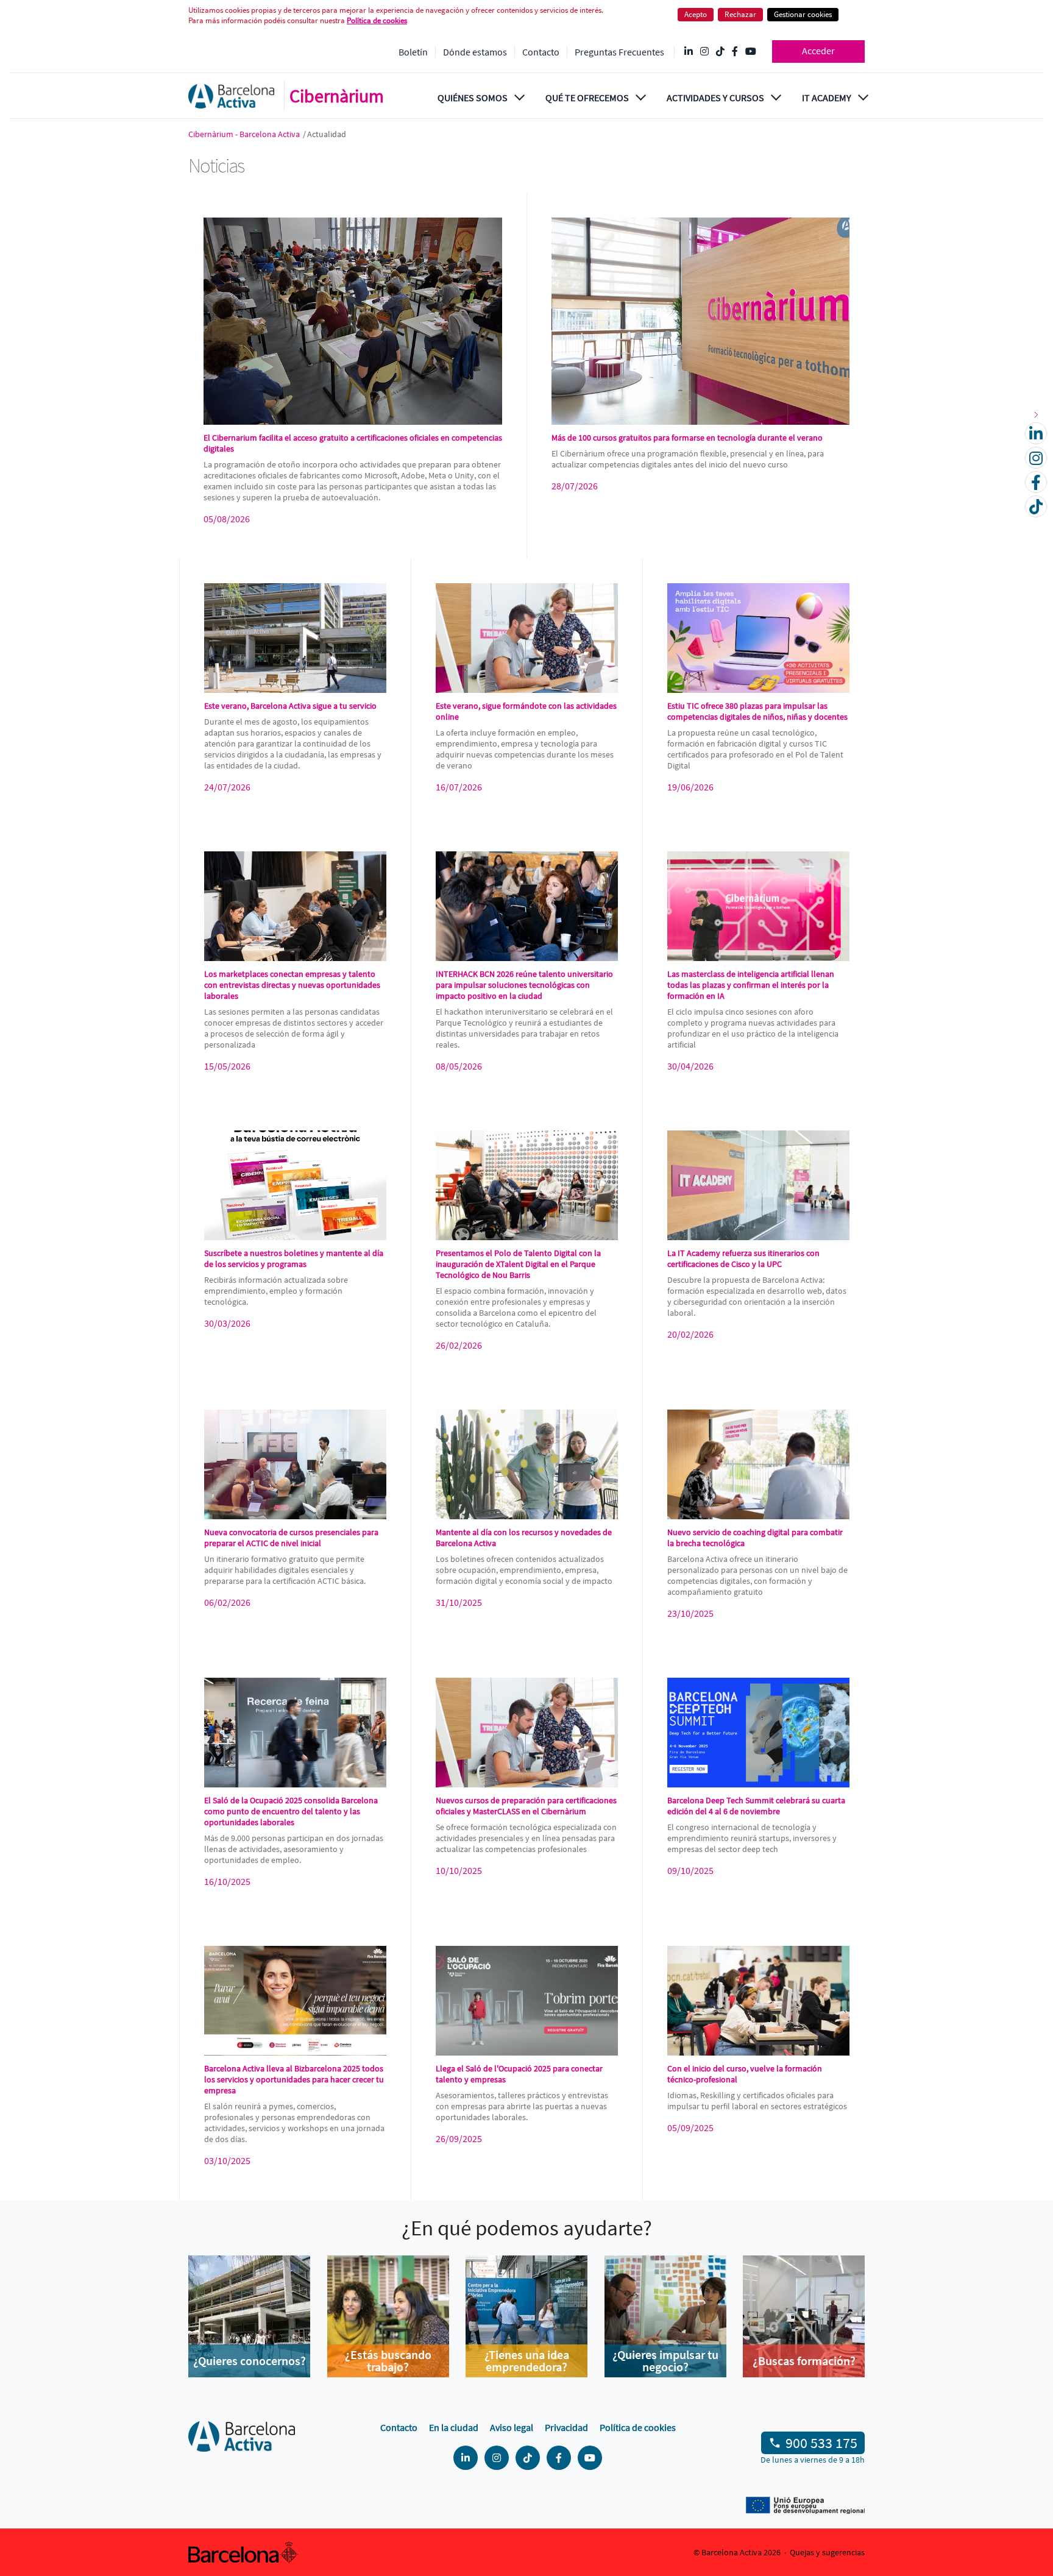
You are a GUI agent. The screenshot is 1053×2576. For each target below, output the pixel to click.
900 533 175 (821, 2443)
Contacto (541, 52)
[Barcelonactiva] (231, 96)
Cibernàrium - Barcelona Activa (245, 134)
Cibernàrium (337, 96)
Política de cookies (638, 2427)
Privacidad (566, 2427)
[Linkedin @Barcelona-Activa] (689, 52)
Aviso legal (512, 2427)
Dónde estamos (475, 52)
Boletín (413, 52)
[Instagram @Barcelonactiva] (704, 52)
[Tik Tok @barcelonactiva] (720, 52)
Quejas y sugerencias (827, 2552)
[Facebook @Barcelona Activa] (735, 52)
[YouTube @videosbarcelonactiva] (751, 52)
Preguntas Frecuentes (619, 52)
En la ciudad (454, 2427)
